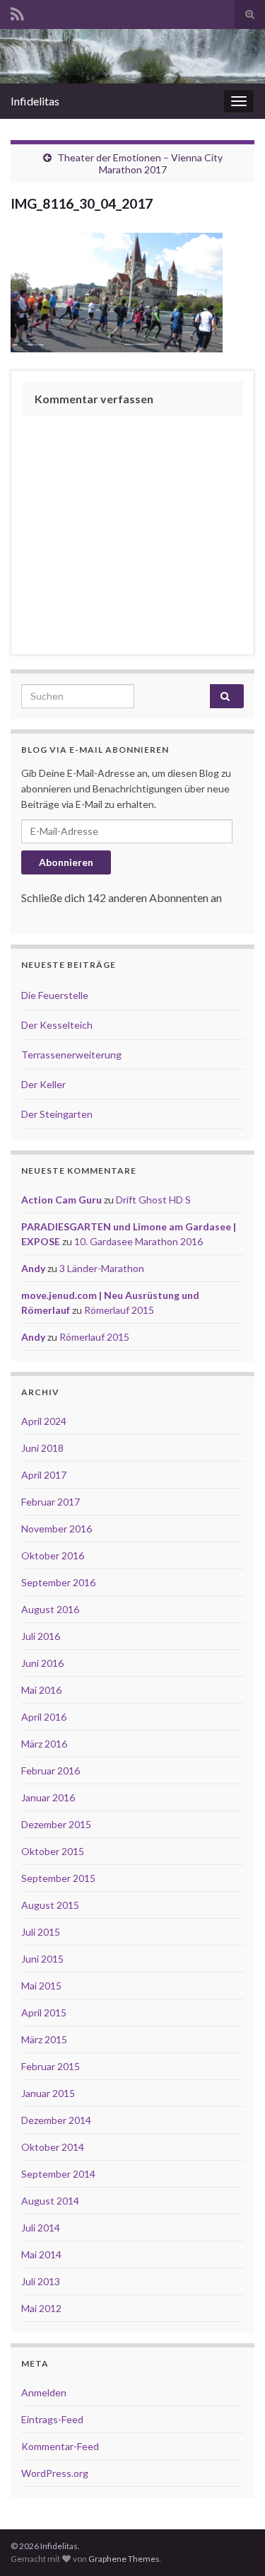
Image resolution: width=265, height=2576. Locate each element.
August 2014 (50, 2201)
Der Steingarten (57, 1114)
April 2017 (44, 1475)
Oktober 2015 (53, 1851)
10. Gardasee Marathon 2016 (139, 1241)
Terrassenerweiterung (71, 1055)
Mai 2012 (41, 2308)
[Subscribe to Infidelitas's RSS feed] (17, 12)
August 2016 (50, 1609)
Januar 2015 (48, 2093)
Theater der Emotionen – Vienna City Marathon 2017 (140, 163)
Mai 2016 (41, 1690)
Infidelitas (35, 101)
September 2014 (58, 2174)
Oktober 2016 (53, 1555)
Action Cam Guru (61, 1200)
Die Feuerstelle (55, 995)
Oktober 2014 (53, 2147)
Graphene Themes (124, 2559)
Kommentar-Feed (60, 2446)
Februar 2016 (51, 1771)
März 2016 (44, 1744)
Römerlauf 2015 (119, 1310)
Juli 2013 (41, 2281)
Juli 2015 (41, 1932)
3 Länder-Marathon (102, 1268)
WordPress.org (55, 2473)
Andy (33, 1268)
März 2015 (44, 2039)
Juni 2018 (42, 1448)
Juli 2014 (41, 2228)
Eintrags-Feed (52, 2419)
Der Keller (43, 1084)
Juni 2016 (42, 1663)
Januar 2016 (48, 1797)
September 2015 (58, 1878)
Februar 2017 (51, 1502)
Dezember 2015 (56, 1824)
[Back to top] (233, 2544)
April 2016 (44, 1717)
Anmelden (44, 2392)
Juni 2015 (42, 1959)
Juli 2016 (41, 1636)
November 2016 (57, 1529)
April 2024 (44, 1421)
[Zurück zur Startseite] (132, 56)
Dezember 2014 (56, 2120)
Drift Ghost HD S (153, 1200)
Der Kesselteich (57, 1025)
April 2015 (44, 2012)
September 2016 (58, 1582)
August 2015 (50, 1905)
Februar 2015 (51, 2066)
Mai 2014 (41, 2254)
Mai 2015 (41, 1986)
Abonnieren (66, 862)
